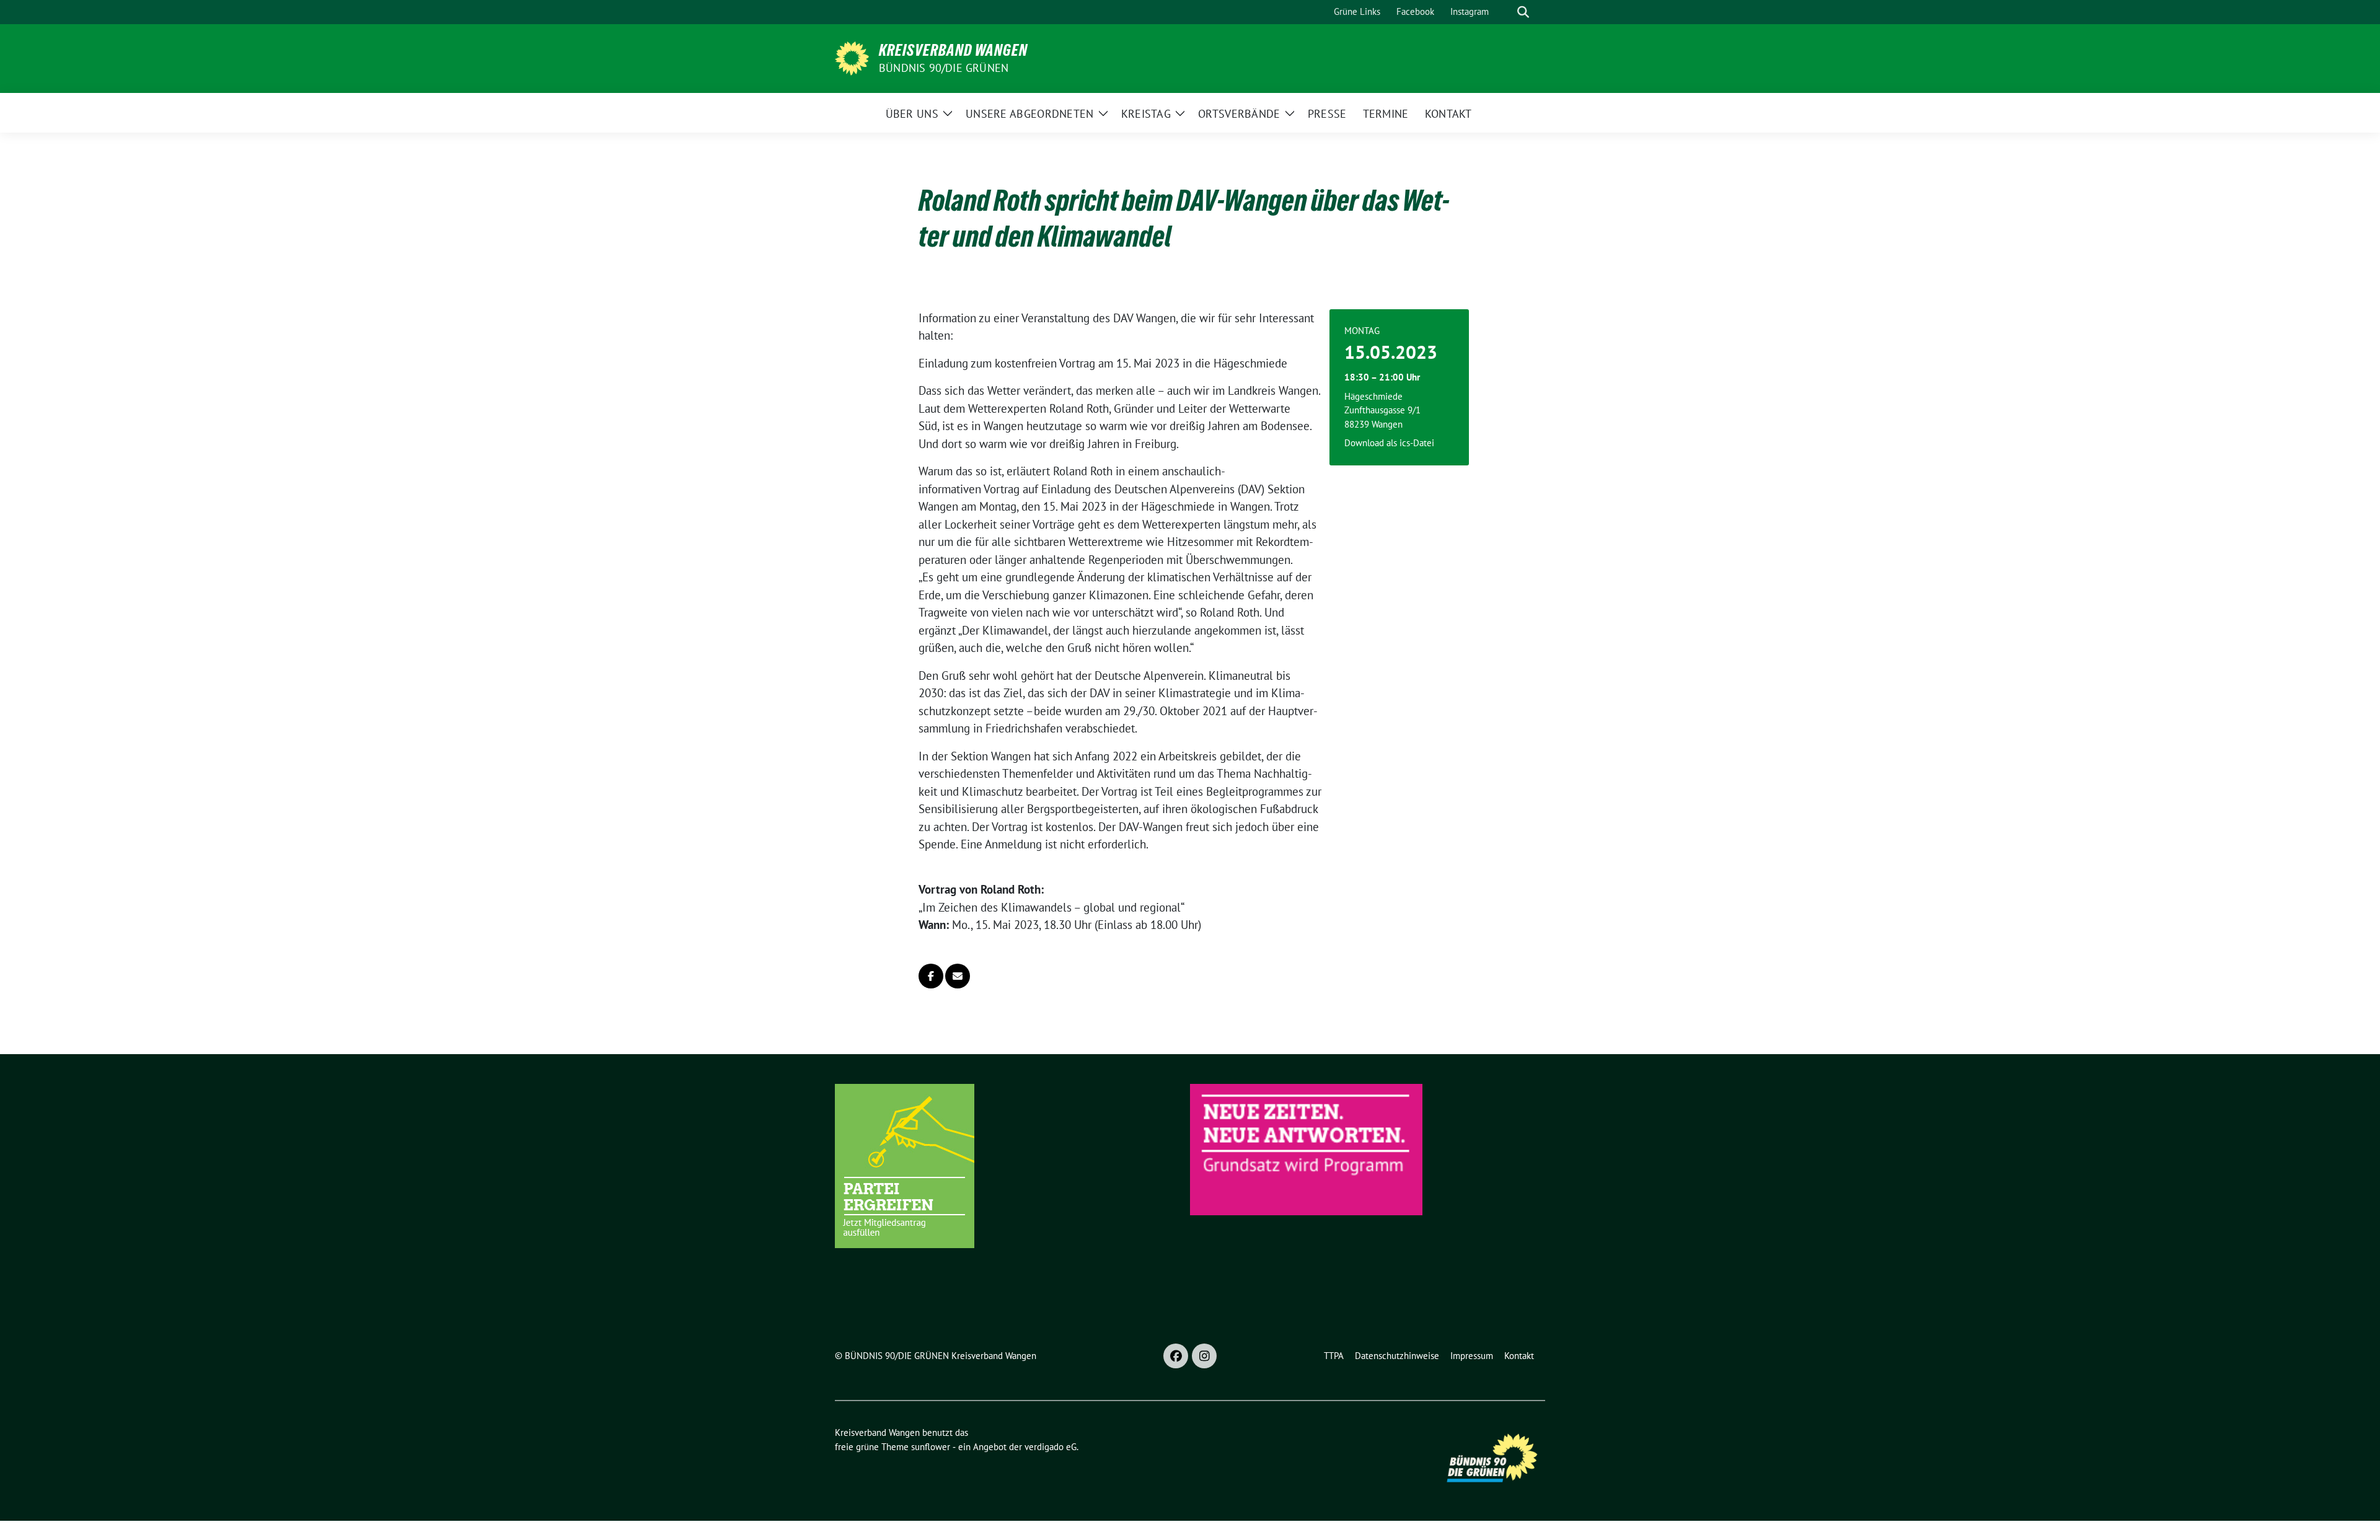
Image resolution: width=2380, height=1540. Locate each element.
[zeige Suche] (1523, 12)
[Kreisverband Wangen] (852, 57)
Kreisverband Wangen (953, 50)
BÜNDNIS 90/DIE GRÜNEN (944, 68)
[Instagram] (1204, 1356)
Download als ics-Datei (1389, 443)
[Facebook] (1176, 1356)
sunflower (931, 1447)
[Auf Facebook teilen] (931, 976)
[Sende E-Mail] (958, 976)
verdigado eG (1051, 1447)
